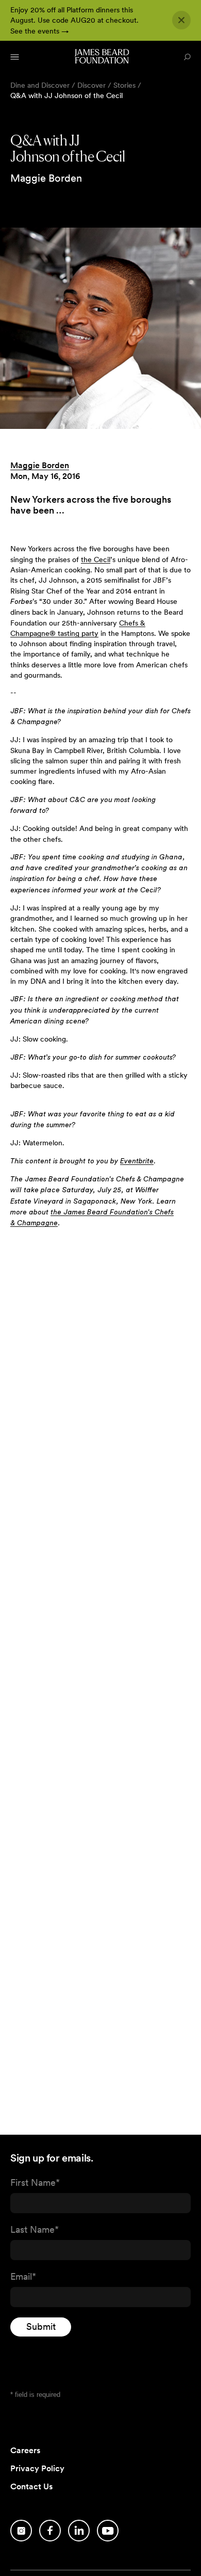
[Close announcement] (181, 20)
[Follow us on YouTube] (108, 2531)
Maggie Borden (40, 465)
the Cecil (96, 559)
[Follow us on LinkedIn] (79, 2531)
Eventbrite (137, 1161)
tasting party (77, 633)
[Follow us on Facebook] (50, 2531)
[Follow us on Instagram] (21, 2531)
